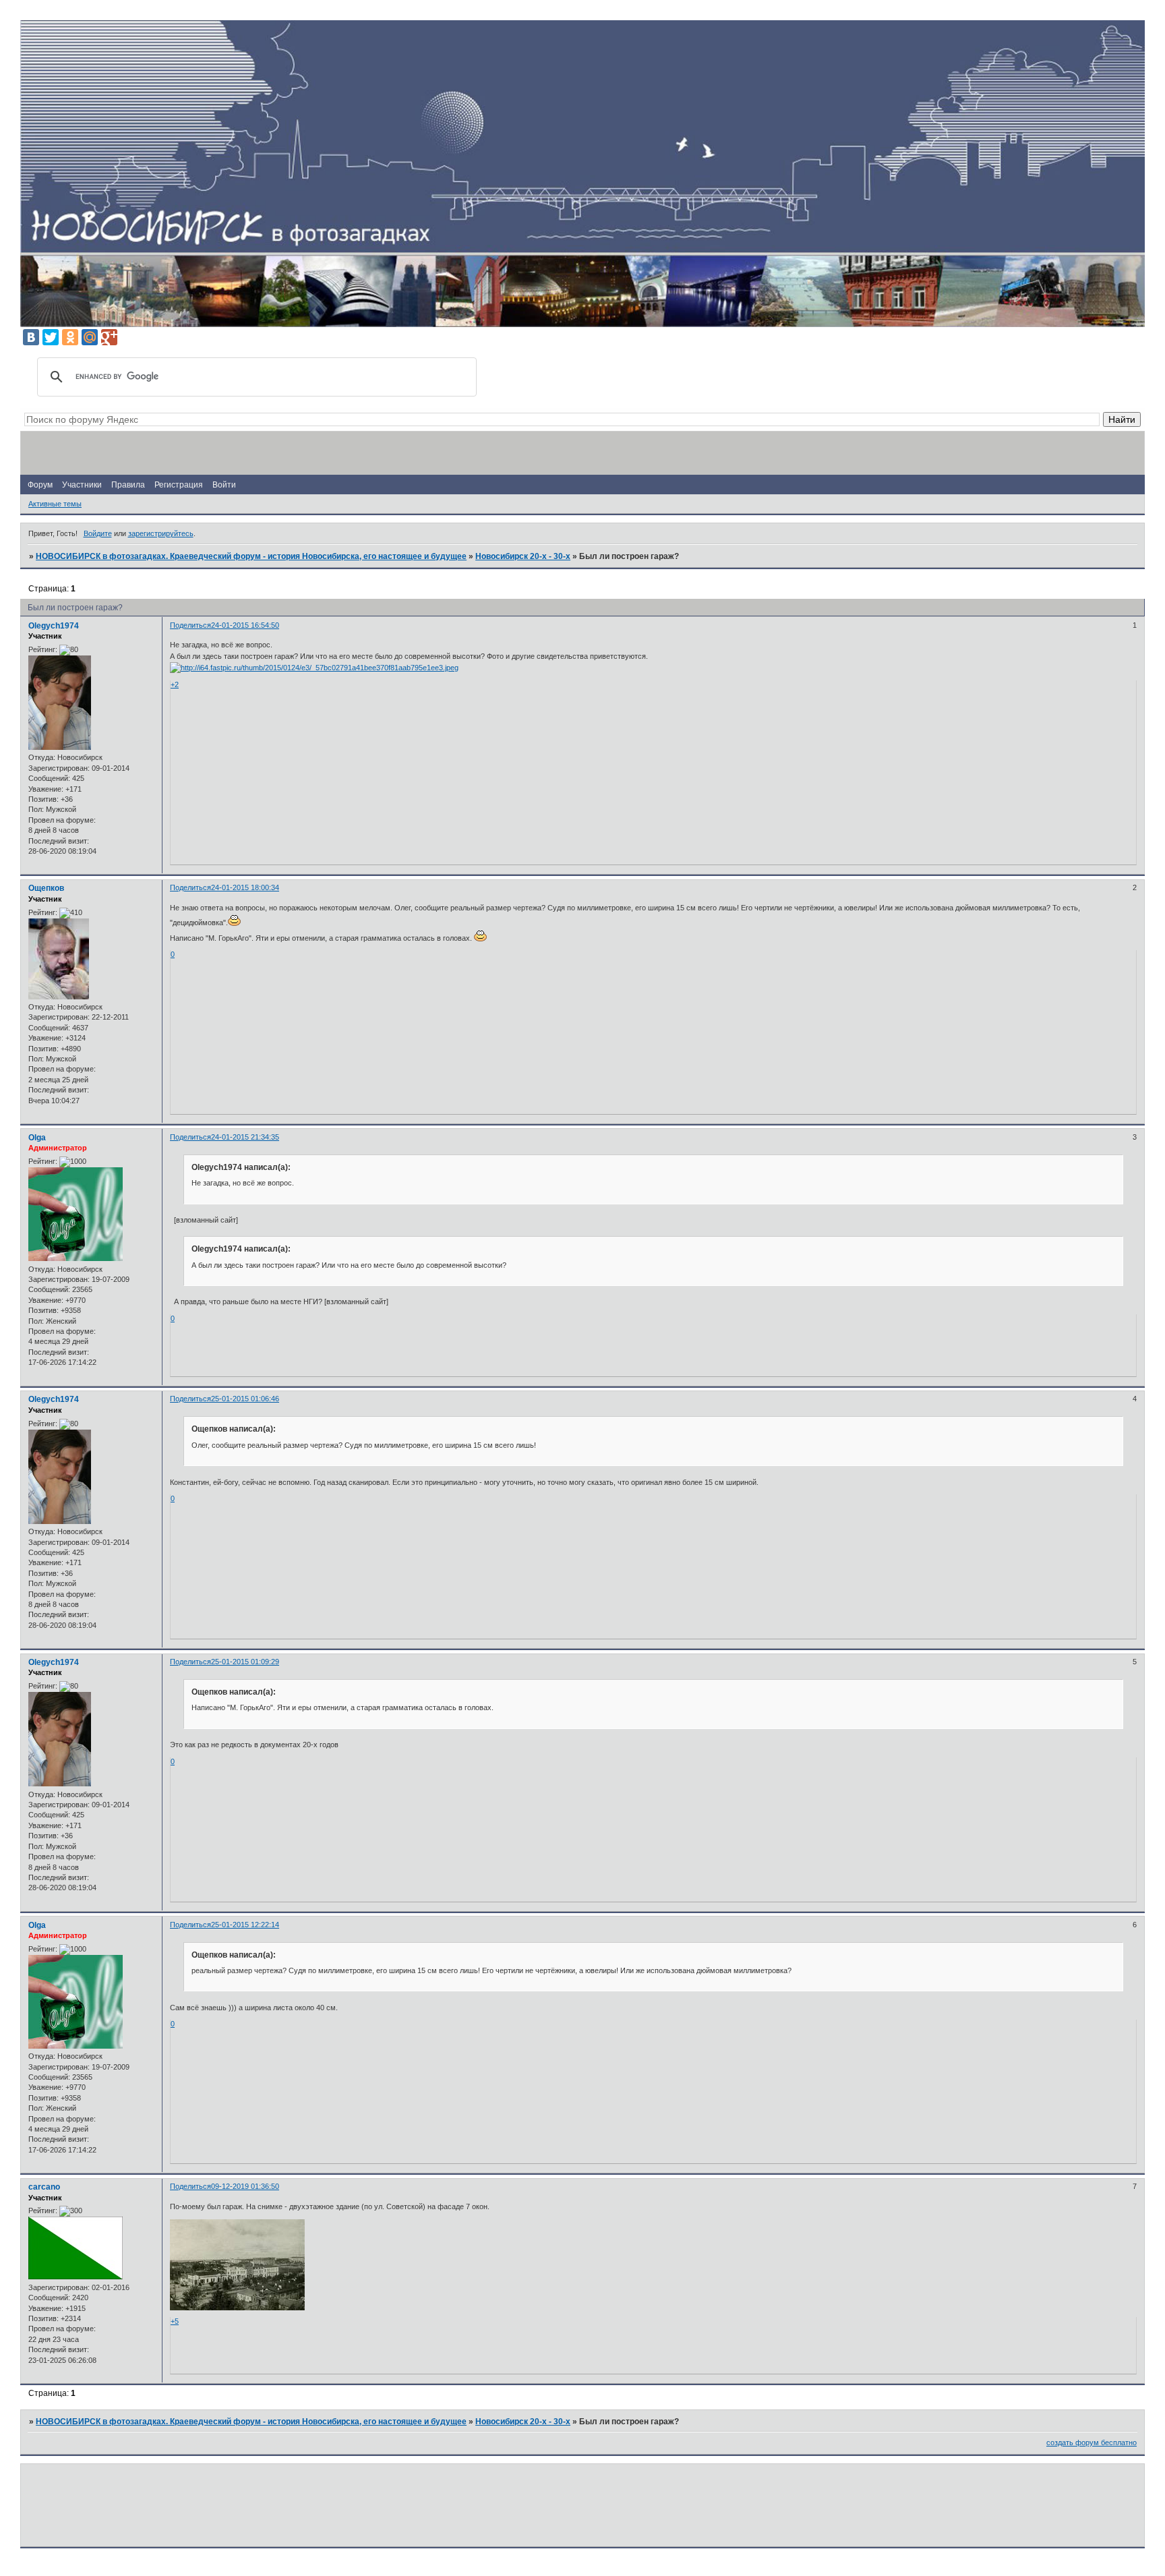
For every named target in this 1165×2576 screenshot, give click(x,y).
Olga (37, 1138)
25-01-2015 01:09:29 (245, 1662)
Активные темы (55, 504)
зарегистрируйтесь (161, 533)
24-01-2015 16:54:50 (245, 625)
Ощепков (46, 888)
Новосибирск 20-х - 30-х (523, 556)
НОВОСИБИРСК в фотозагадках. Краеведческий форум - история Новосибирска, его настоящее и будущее (251, 556)
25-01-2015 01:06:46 (245, 1399)
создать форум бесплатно (1092, 2442)
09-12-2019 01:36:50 (245, 2186)
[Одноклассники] (70, 337)
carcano (44, 2187)
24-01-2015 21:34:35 (245, 1137)
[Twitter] (51, 337)
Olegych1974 (54, 626)
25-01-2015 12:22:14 (245, 1925)
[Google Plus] (109, 337)
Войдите (98, 533)
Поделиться (190, 625)
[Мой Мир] (90, 337)
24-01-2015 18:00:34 (245, 887)
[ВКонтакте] (31, 337)
